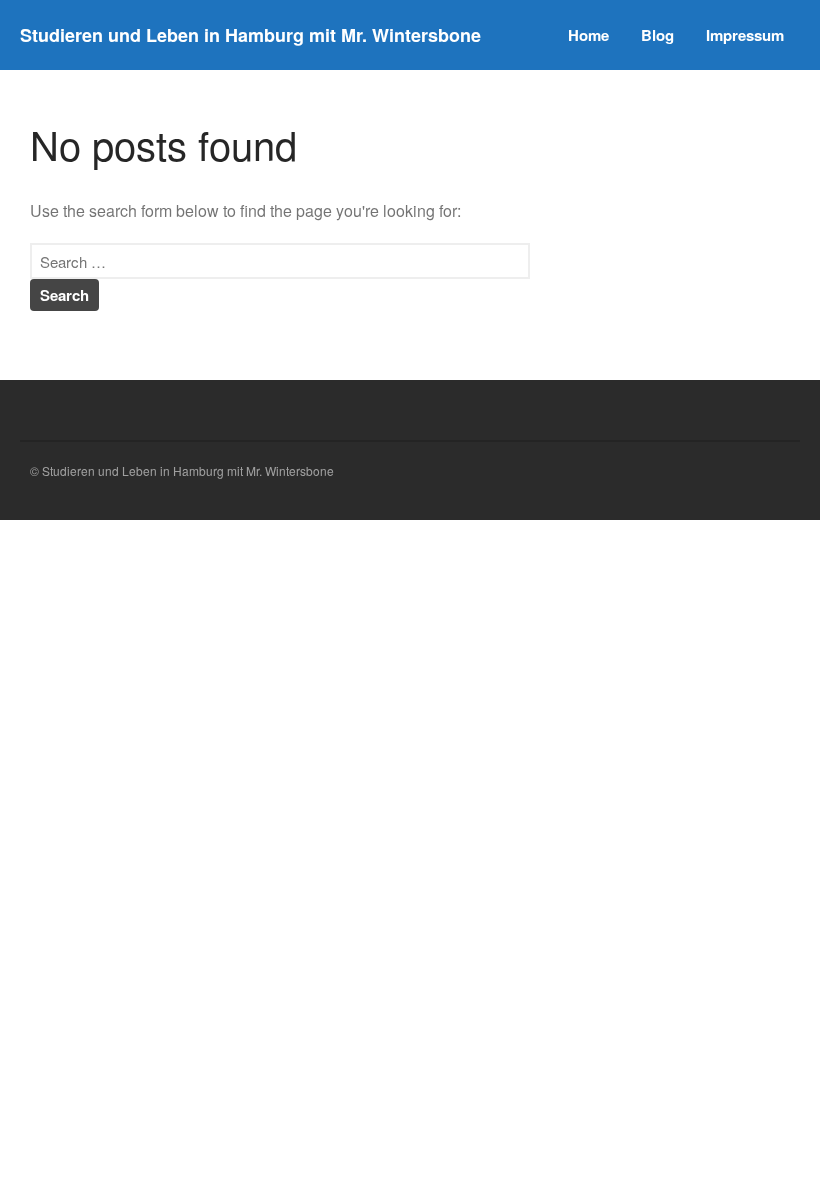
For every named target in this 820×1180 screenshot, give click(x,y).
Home (588, 35)
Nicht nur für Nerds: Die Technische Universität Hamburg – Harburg (676, 550)
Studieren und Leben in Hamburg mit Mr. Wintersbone (250, 35)
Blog (657, 35)
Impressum (745, 35)
